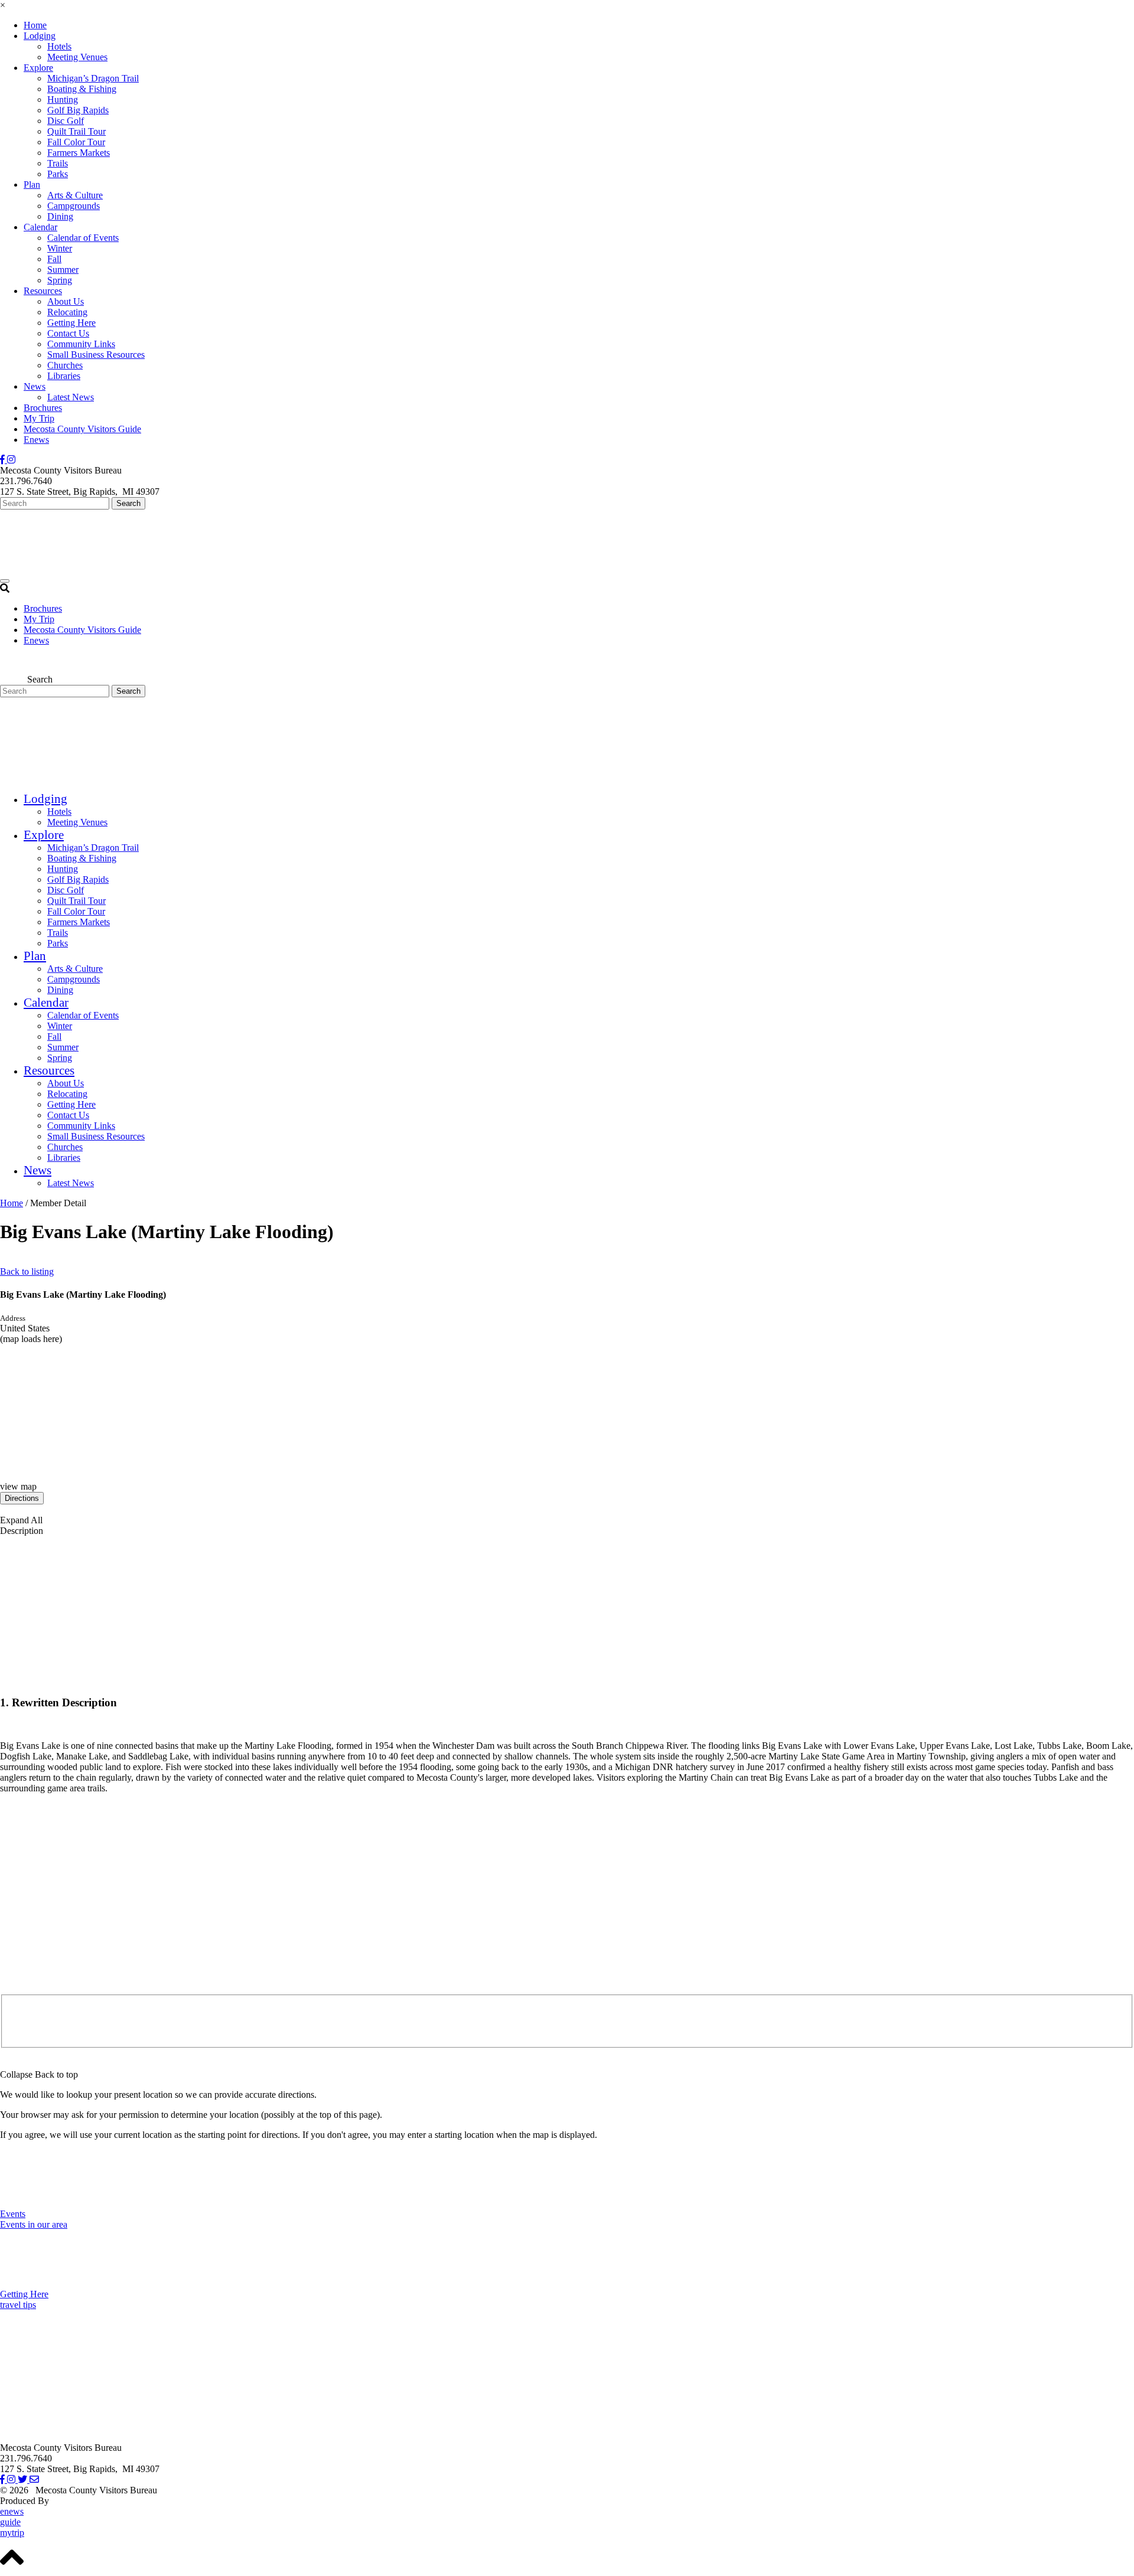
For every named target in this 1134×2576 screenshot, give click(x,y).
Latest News (71, 397)
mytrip (12, 2533)
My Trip (39, 418)
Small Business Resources (96, 355)
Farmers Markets (79, 153)
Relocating (67, 312)
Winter (60, 248)
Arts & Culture (75, 195)
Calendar (40, 227)
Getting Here (71, 323)
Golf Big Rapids (78, 110)
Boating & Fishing (82, 89)
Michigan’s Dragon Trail (93, 78)
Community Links (81, 344)
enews (12, 2511)
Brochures (43, 408)
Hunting (63, 99)
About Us (66, 301)
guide (10, 2522)
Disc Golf (66, 121)
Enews (36, 440)
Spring (60, 280)
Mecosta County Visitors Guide (82, 429)
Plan (32, 185)
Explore (38, 68)
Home (35, 25)
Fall (54, 259)
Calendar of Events (83, 238)
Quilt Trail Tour (76, 131)
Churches (65, 365)
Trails (58, 163)
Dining (60, 216)
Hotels (59, 46)
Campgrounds (74, 206)
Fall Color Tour (76, 142)
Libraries (64, 376)
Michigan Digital (83, 2501)
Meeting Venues (77, 57)
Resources (43, 291)
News (35, 386)
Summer (63, 270)
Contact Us (68, 333)
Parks (58, 174)
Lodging (40, 36)
